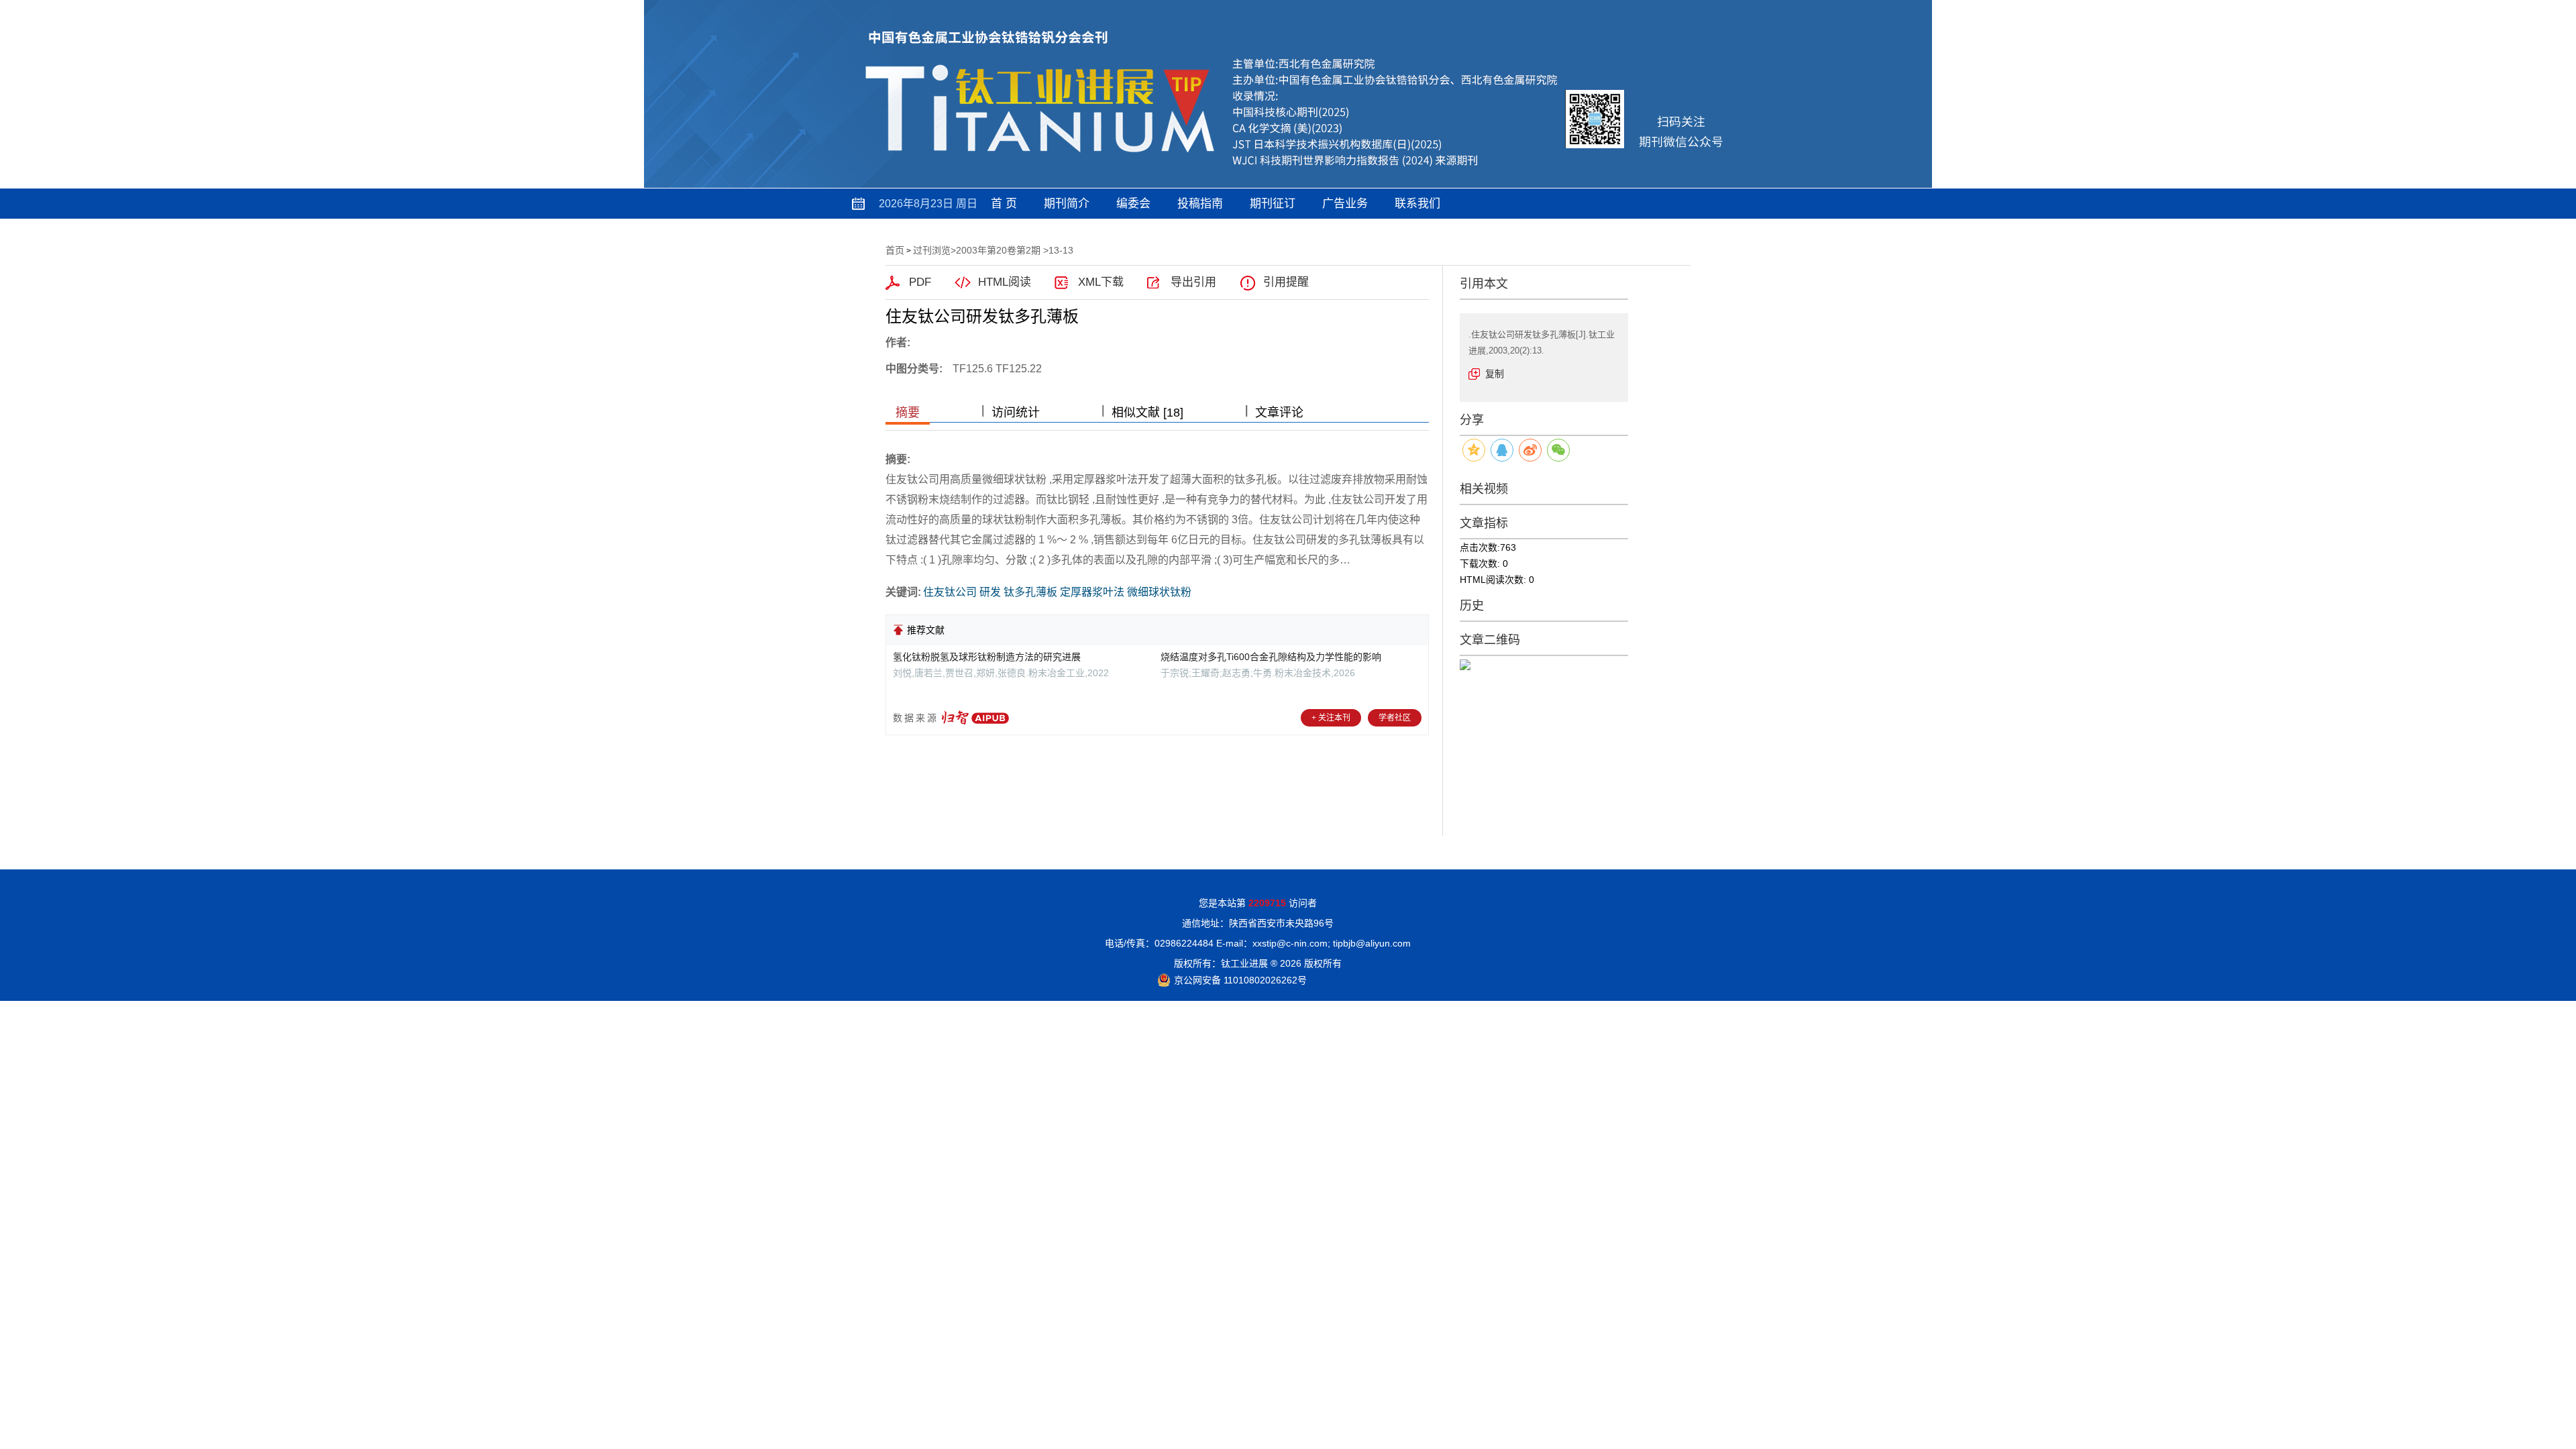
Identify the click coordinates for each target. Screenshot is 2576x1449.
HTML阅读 (1005, 282)
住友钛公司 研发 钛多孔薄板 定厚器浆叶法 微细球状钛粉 (1057, 592)
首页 (895, 250)
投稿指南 (1200, 204)
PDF (920, 282)
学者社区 (1395, 718)
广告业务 (1345, 204)
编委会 (1133, 204)
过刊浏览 (932, 250)
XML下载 (1101, 282)
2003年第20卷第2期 (998, 250)
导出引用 (1193, 282)
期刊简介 (1067, 204)
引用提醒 (1286, 282)
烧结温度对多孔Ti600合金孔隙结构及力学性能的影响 (1271, 657)
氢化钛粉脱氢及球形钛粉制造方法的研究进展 (987, 657)
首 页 (1004, 204)
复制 (1495, 374)
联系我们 (1417, 204)
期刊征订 (1273, 204)
